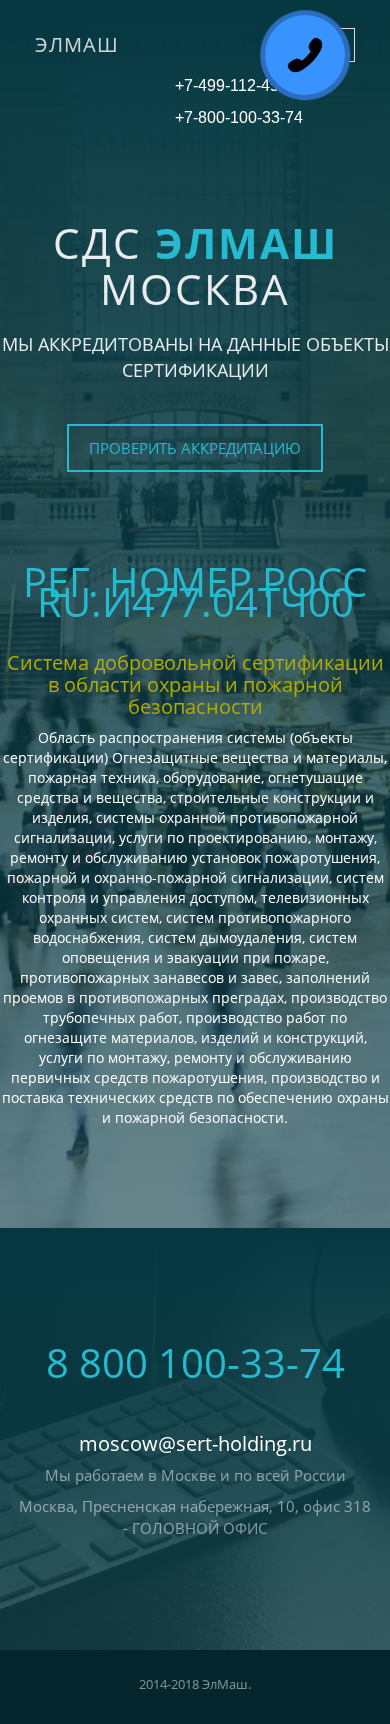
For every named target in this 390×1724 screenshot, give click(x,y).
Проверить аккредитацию (195, 448)
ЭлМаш (77, 44)
